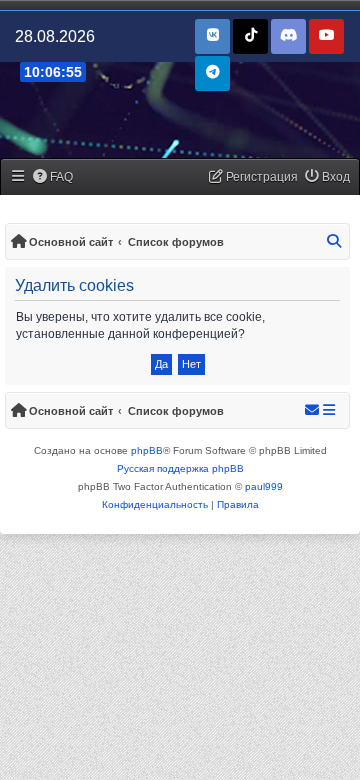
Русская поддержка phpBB (180, 468)
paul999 (264, 486)
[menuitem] (53, 177)
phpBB (147, 450)
